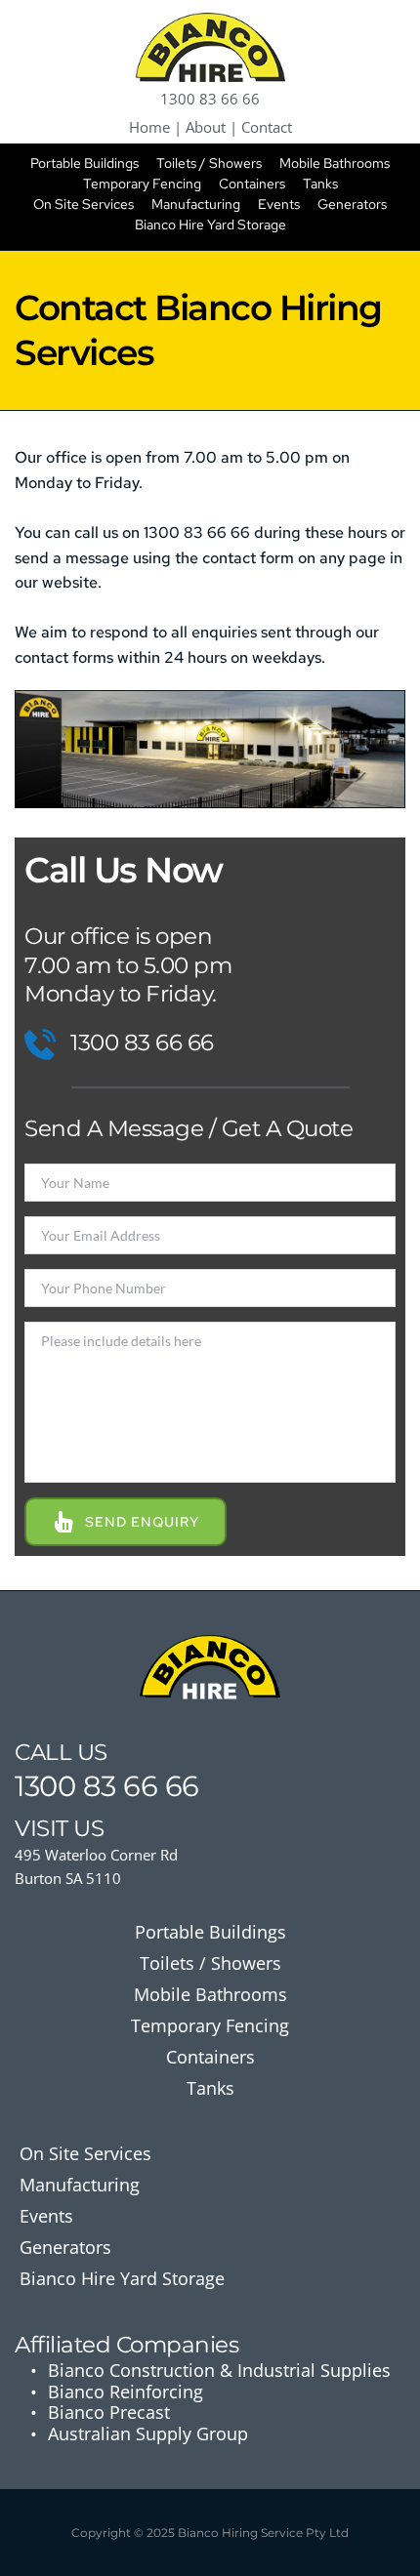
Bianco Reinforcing (126, 2392)
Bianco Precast (109, 2412)
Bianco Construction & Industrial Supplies (219, 2370)
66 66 (161, 1786)
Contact (267, 127)
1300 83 (65, 1786)
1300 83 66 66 (210, 99)
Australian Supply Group (148, 2433)
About (206, 127)
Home (149, 127)
